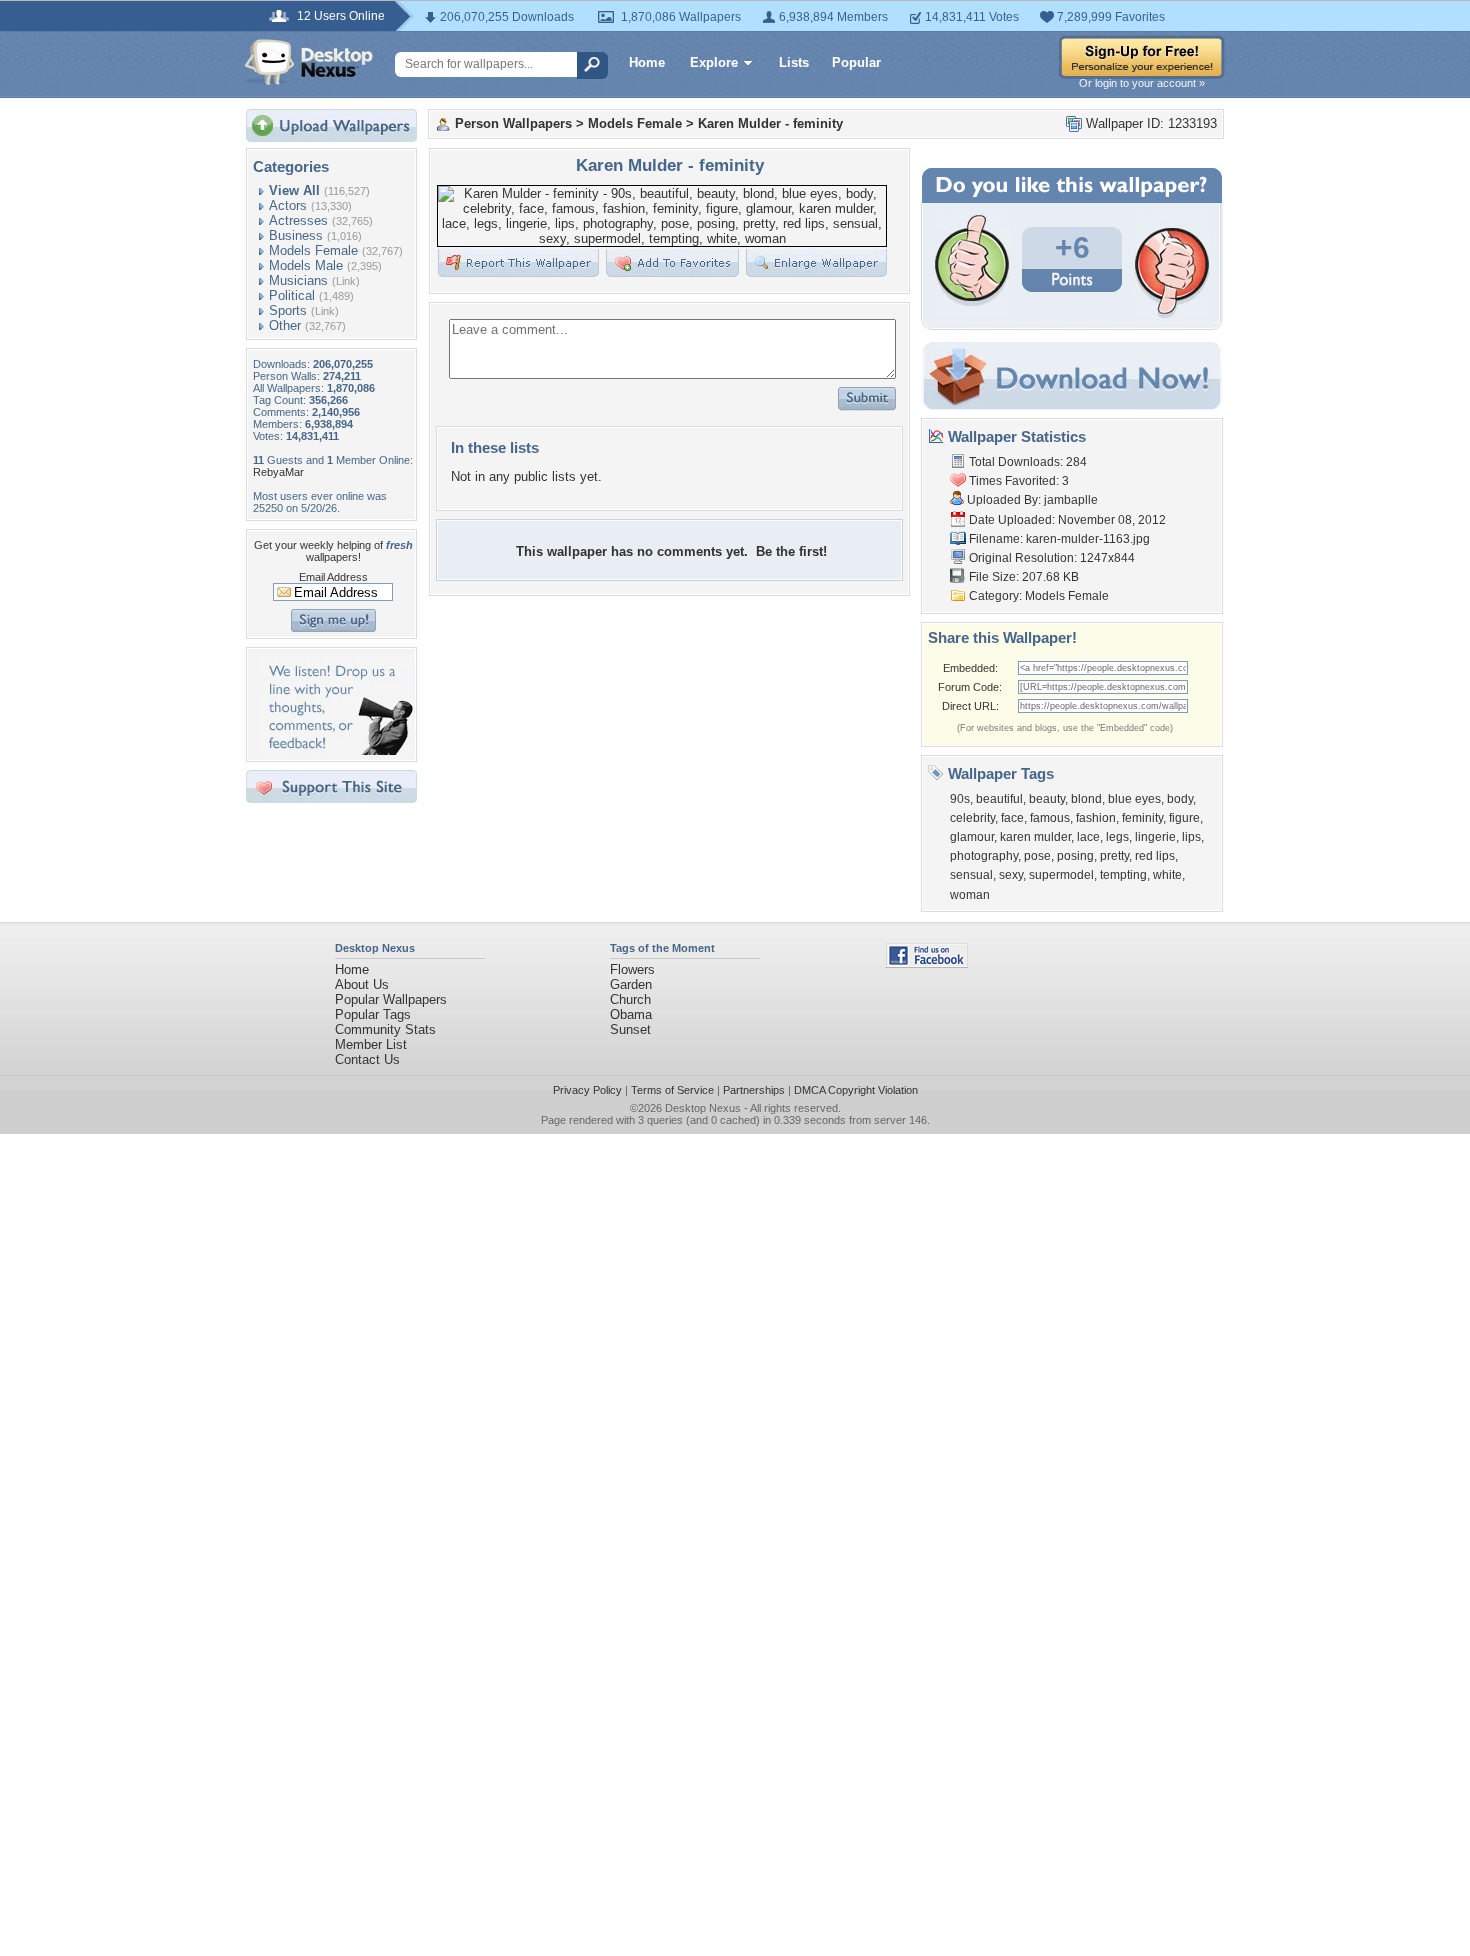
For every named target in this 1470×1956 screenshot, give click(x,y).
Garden (631, 984)
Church (630, 999)
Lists (794, 62)
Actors (288, 205)
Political (292, 295)
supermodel (1061, 875)
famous (1050, 818)
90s (960, 799)
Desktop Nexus (703, 1108)
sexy (1011, 875)
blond (1086, 799)
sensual (971, 875)
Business (296, 235)
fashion (1096, 818)
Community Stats (385, 1029)
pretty (1114, 856)
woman (970, 895)
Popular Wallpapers (391, 999)
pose (1037, 856)
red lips (1155, 856)
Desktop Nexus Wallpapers (309, 62)
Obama (631, 1014)
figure (1184, 818)
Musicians (298, 280)
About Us (362, 984)
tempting (1123, 875)
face (1012, 818)
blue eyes (1134, 799)
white (1167, 875)
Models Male (306, 265)
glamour (972, 837)
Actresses (298, 220)
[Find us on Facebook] (927, 963)
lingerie (1155, 837)
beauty (1047, 799)
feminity (1142, 818)
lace (1088, 837)
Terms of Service (672, 1090)
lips (1191, 837)
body (1180, 799)
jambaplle (1071, 500)
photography (984, 856)
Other (285, 325)
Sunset (630, 1029)
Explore (714, 62)
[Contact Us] (337, 750)
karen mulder (1035, 837)
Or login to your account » (1142, 83)
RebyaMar (278, 472)
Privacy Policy (587, 1090)
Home (647, 62)
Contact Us (367, 1059)
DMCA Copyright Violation (856, 1090)
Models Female (313, 250)
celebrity (972, 818)
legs (1117, 837)
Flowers (632, 969)
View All (294, 190)
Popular (856, 62)
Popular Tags (373, 1014)
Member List (371, 1044)
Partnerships (754, 1090)
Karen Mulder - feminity (770, 123)
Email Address (333, 577)
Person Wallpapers (513, 123)
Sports (288, 310)
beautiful (999, 799)
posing (1075, 856)
